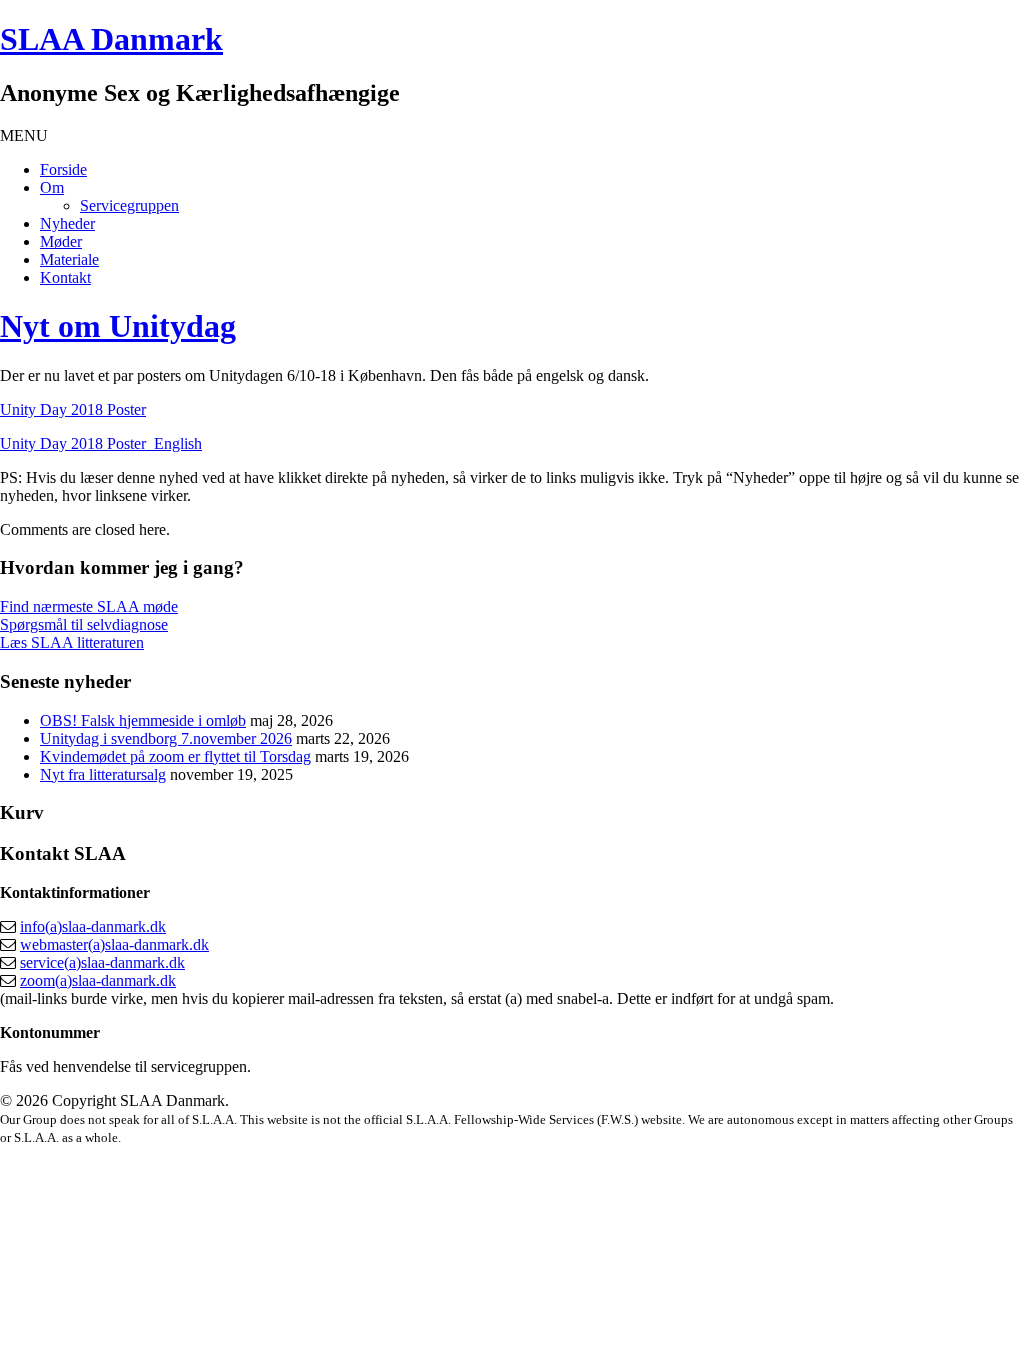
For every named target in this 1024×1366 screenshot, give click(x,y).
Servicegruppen (129, 205)
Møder (61, 241)
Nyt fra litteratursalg (103, 774)
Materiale (69, 259)
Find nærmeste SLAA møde (89, 606)
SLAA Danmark (111, 39)
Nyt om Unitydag (118, 326)
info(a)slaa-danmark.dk (93, 926)
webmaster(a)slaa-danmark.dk (114, 944)
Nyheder (67, 223)
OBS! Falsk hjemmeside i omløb (143, 720)
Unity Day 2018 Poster (73, 409)
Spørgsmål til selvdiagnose (84, 624)
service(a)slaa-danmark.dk (102, 962)
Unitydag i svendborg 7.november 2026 (166, 738)
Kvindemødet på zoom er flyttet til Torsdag (175, 756)
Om (52, 187)
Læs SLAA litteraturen (72, 642)
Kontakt (65, 277)
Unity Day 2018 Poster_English (101, 443)
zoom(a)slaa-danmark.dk (98, 980)
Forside (63, 169)
